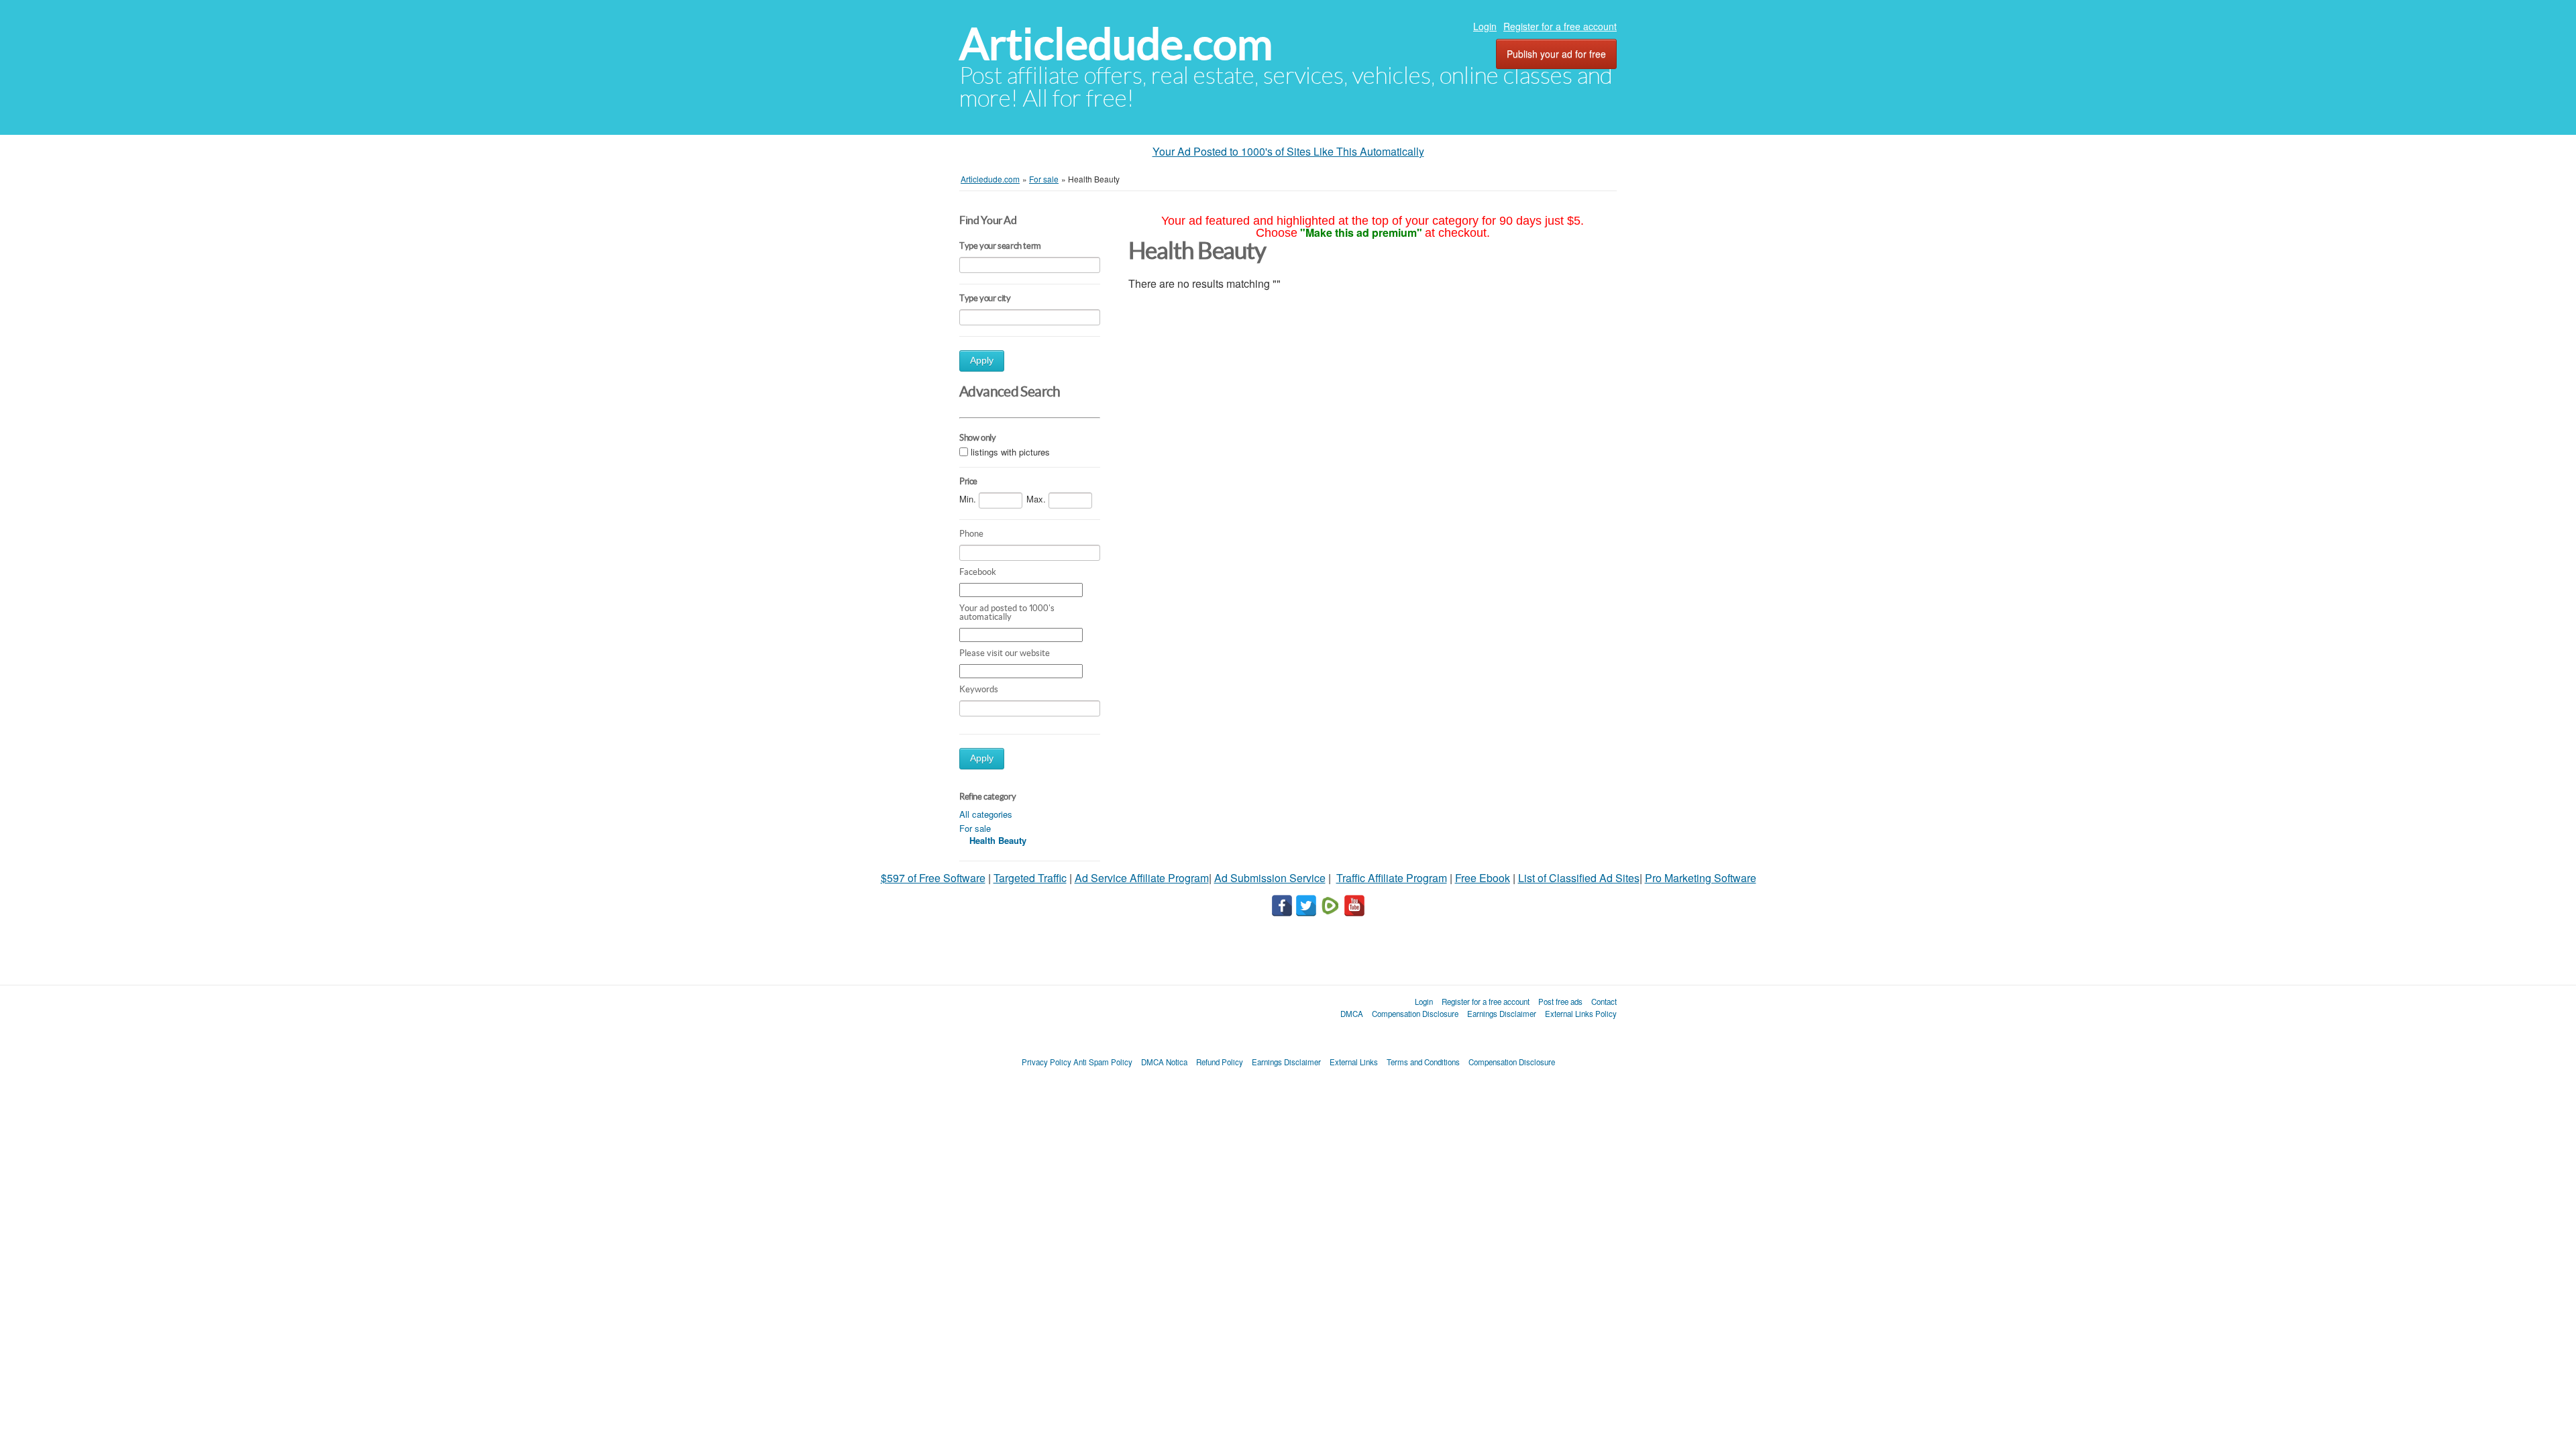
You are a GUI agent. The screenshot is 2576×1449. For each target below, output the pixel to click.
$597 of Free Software (933, 878)
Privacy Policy (1046, 1062)
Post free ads (1560, 1002)
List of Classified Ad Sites (1579, 878)
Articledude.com (1116, 44)
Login (1485, 26)
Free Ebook (1483, 878)
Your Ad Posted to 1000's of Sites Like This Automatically (1288, 151)
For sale (975, 828)
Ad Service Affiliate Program (1142, 878)
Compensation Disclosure (1415, 1014)
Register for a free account (1560, 26)
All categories (986, 814)
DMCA (1352, 1014)
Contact (1604, 1002)
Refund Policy (1220, 1062)
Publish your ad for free (1556, 54)
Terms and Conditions (1423, 1062)
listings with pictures (1010, 452)
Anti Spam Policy (1103, 1062)
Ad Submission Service (1270, 878)
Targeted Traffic (1030, 878)
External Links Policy (1581, 1014)
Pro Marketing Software (1701, 878)
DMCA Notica (1164, 1062)
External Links (1354, 1062)
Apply (982, 361)
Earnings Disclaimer (1502, 1014)
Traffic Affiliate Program (1392, 878)
